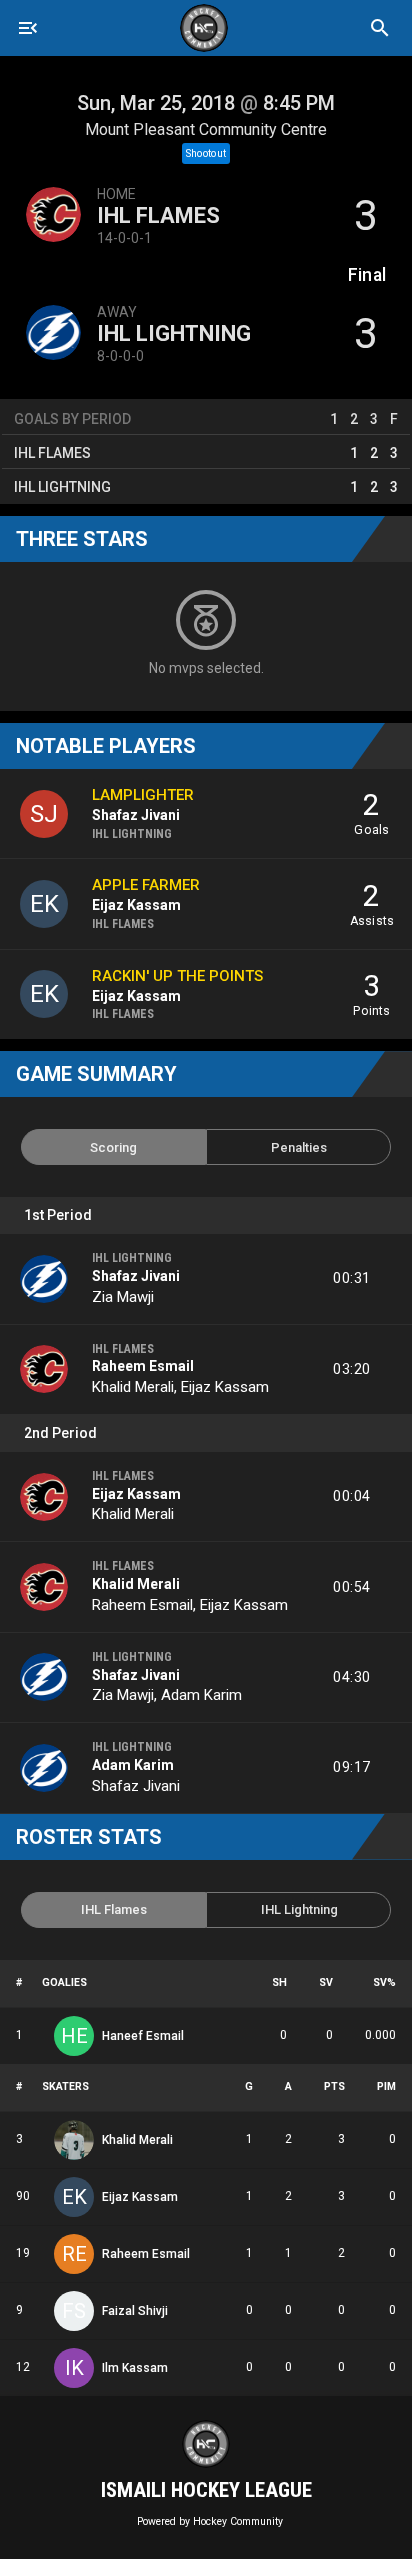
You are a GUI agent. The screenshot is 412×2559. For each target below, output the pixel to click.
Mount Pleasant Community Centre (206, 129)
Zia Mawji (123, 1297)
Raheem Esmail (143, 1366)
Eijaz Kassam (225, 1387)
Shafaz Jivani (136, 1276)
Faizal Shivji (135, 2311)
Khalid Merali (133, 1387)
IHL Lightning (174, 334)
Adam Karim (201, 1695)
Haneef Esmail (143, 2036)
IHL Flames (158, 216)
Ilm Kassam (135, 2368)
